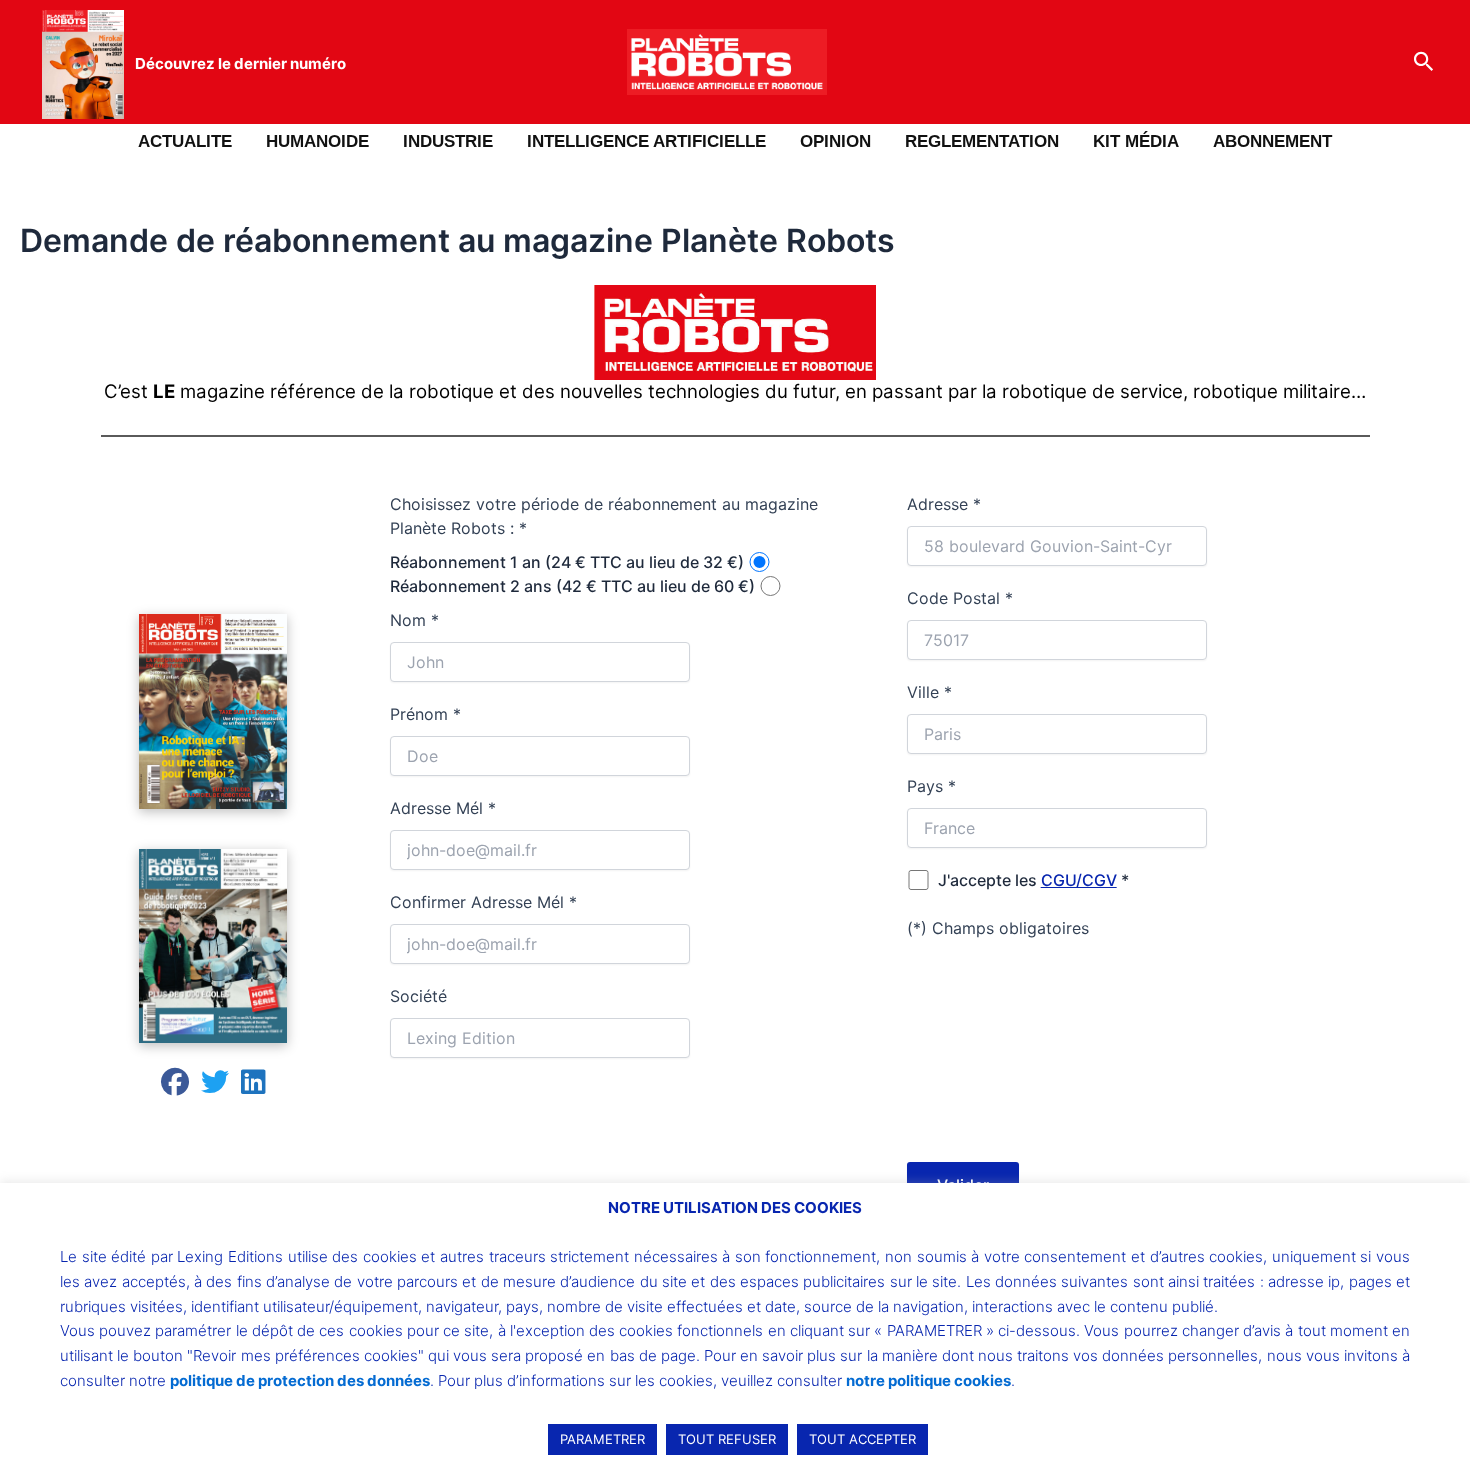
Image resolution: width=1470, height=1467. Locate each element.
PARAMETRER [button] (602, 1439)
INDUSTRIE (448, 141)
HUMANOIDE (317, 141)
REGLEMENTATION (982, 141)
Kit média (1136, 141)
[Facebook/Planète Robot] (175, 1086)
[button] (1424, 62)
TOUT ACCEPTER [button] (862, 1439)
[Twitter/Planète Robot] (215, 1086)
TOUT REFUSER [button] (727, 1439)
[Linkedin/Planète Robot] (253, 1086)
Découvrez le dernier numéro (240, 63)
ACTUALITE (185, 141)
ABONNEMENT (1272, 141)
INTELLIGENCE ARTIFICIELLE (646, 141)
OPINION (835, 141)
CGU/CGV (1079, 880)
